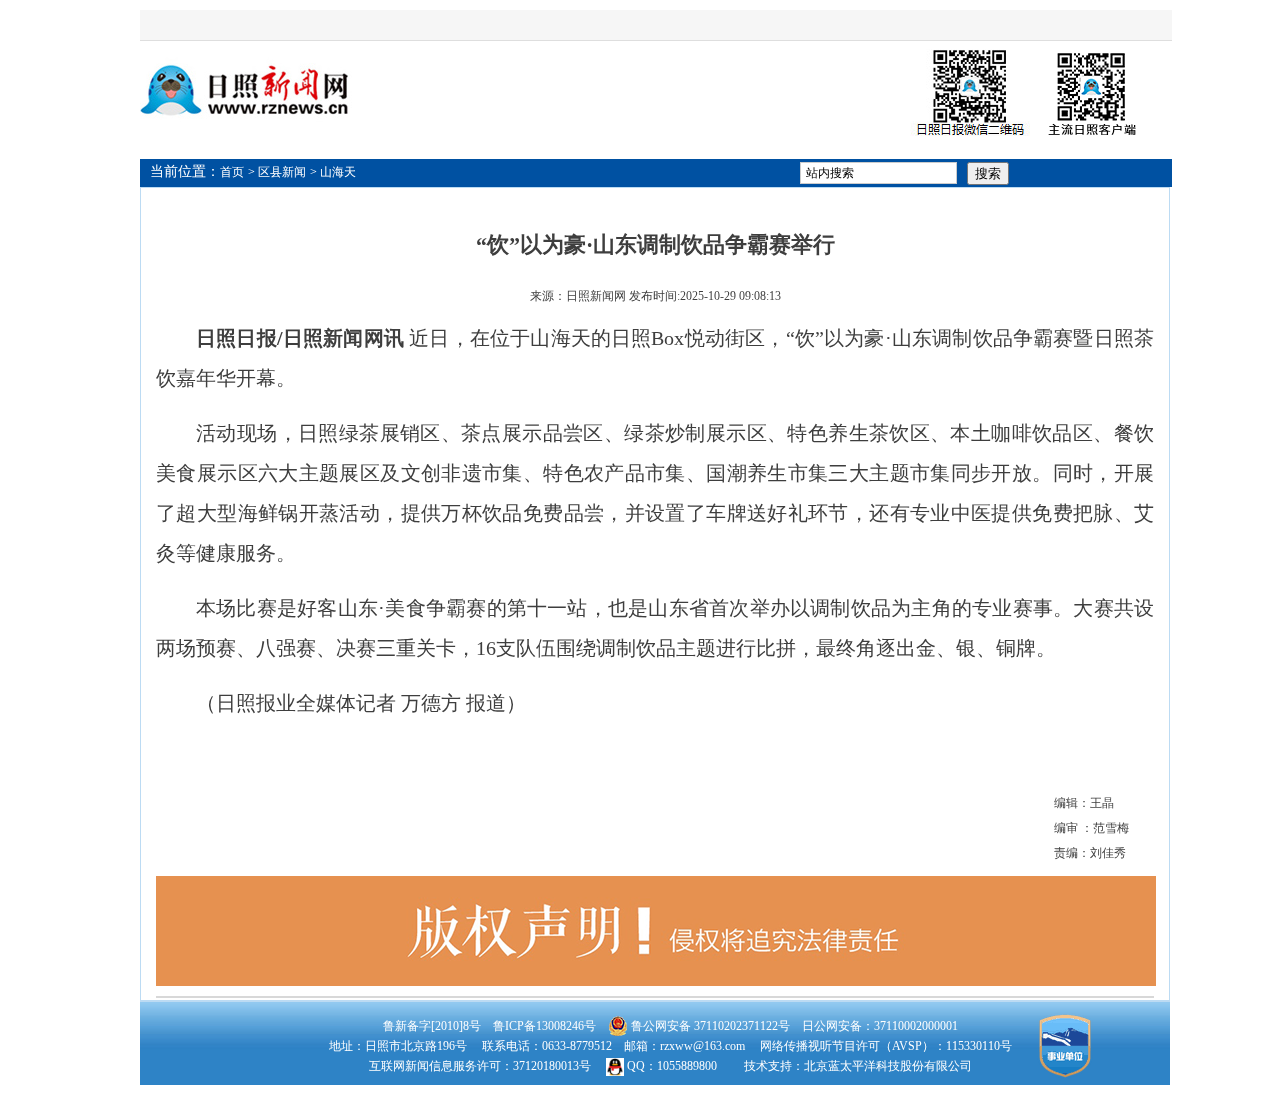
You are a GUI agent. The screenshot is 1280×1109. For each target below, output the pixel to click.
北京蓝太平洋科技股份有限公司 (888, 1066)
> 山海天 (333, 172)
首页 (232, 172)
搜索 (988, 173)
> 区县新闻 (277, 172)
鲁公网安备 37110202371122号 (709, 1026)
